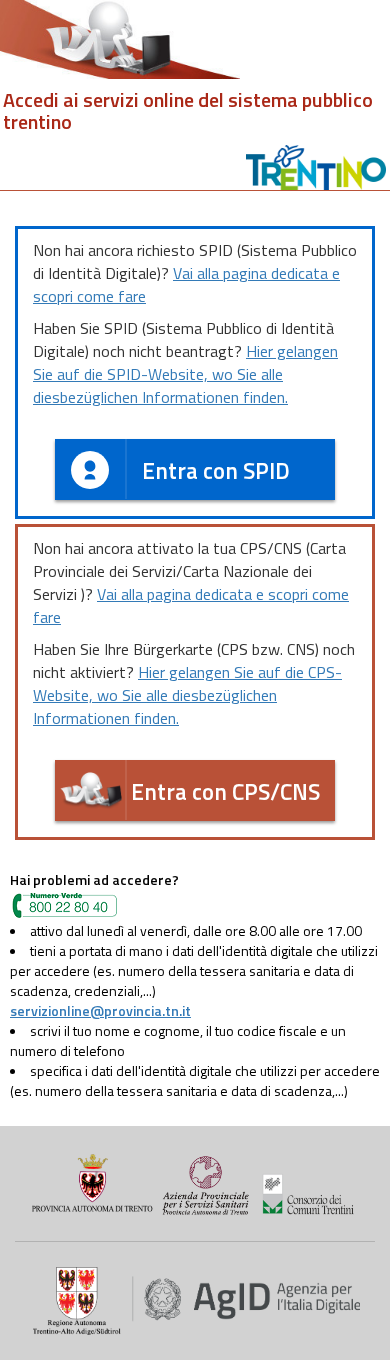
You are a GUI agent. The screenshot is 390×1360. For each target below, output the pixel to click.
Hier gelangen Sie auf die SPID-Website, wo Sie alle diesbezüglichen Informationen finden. (185, 374)
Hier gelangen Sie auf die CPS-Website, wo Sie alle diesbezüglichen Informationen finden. (187, 695)
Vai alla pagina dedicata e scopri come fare (186, 284)
